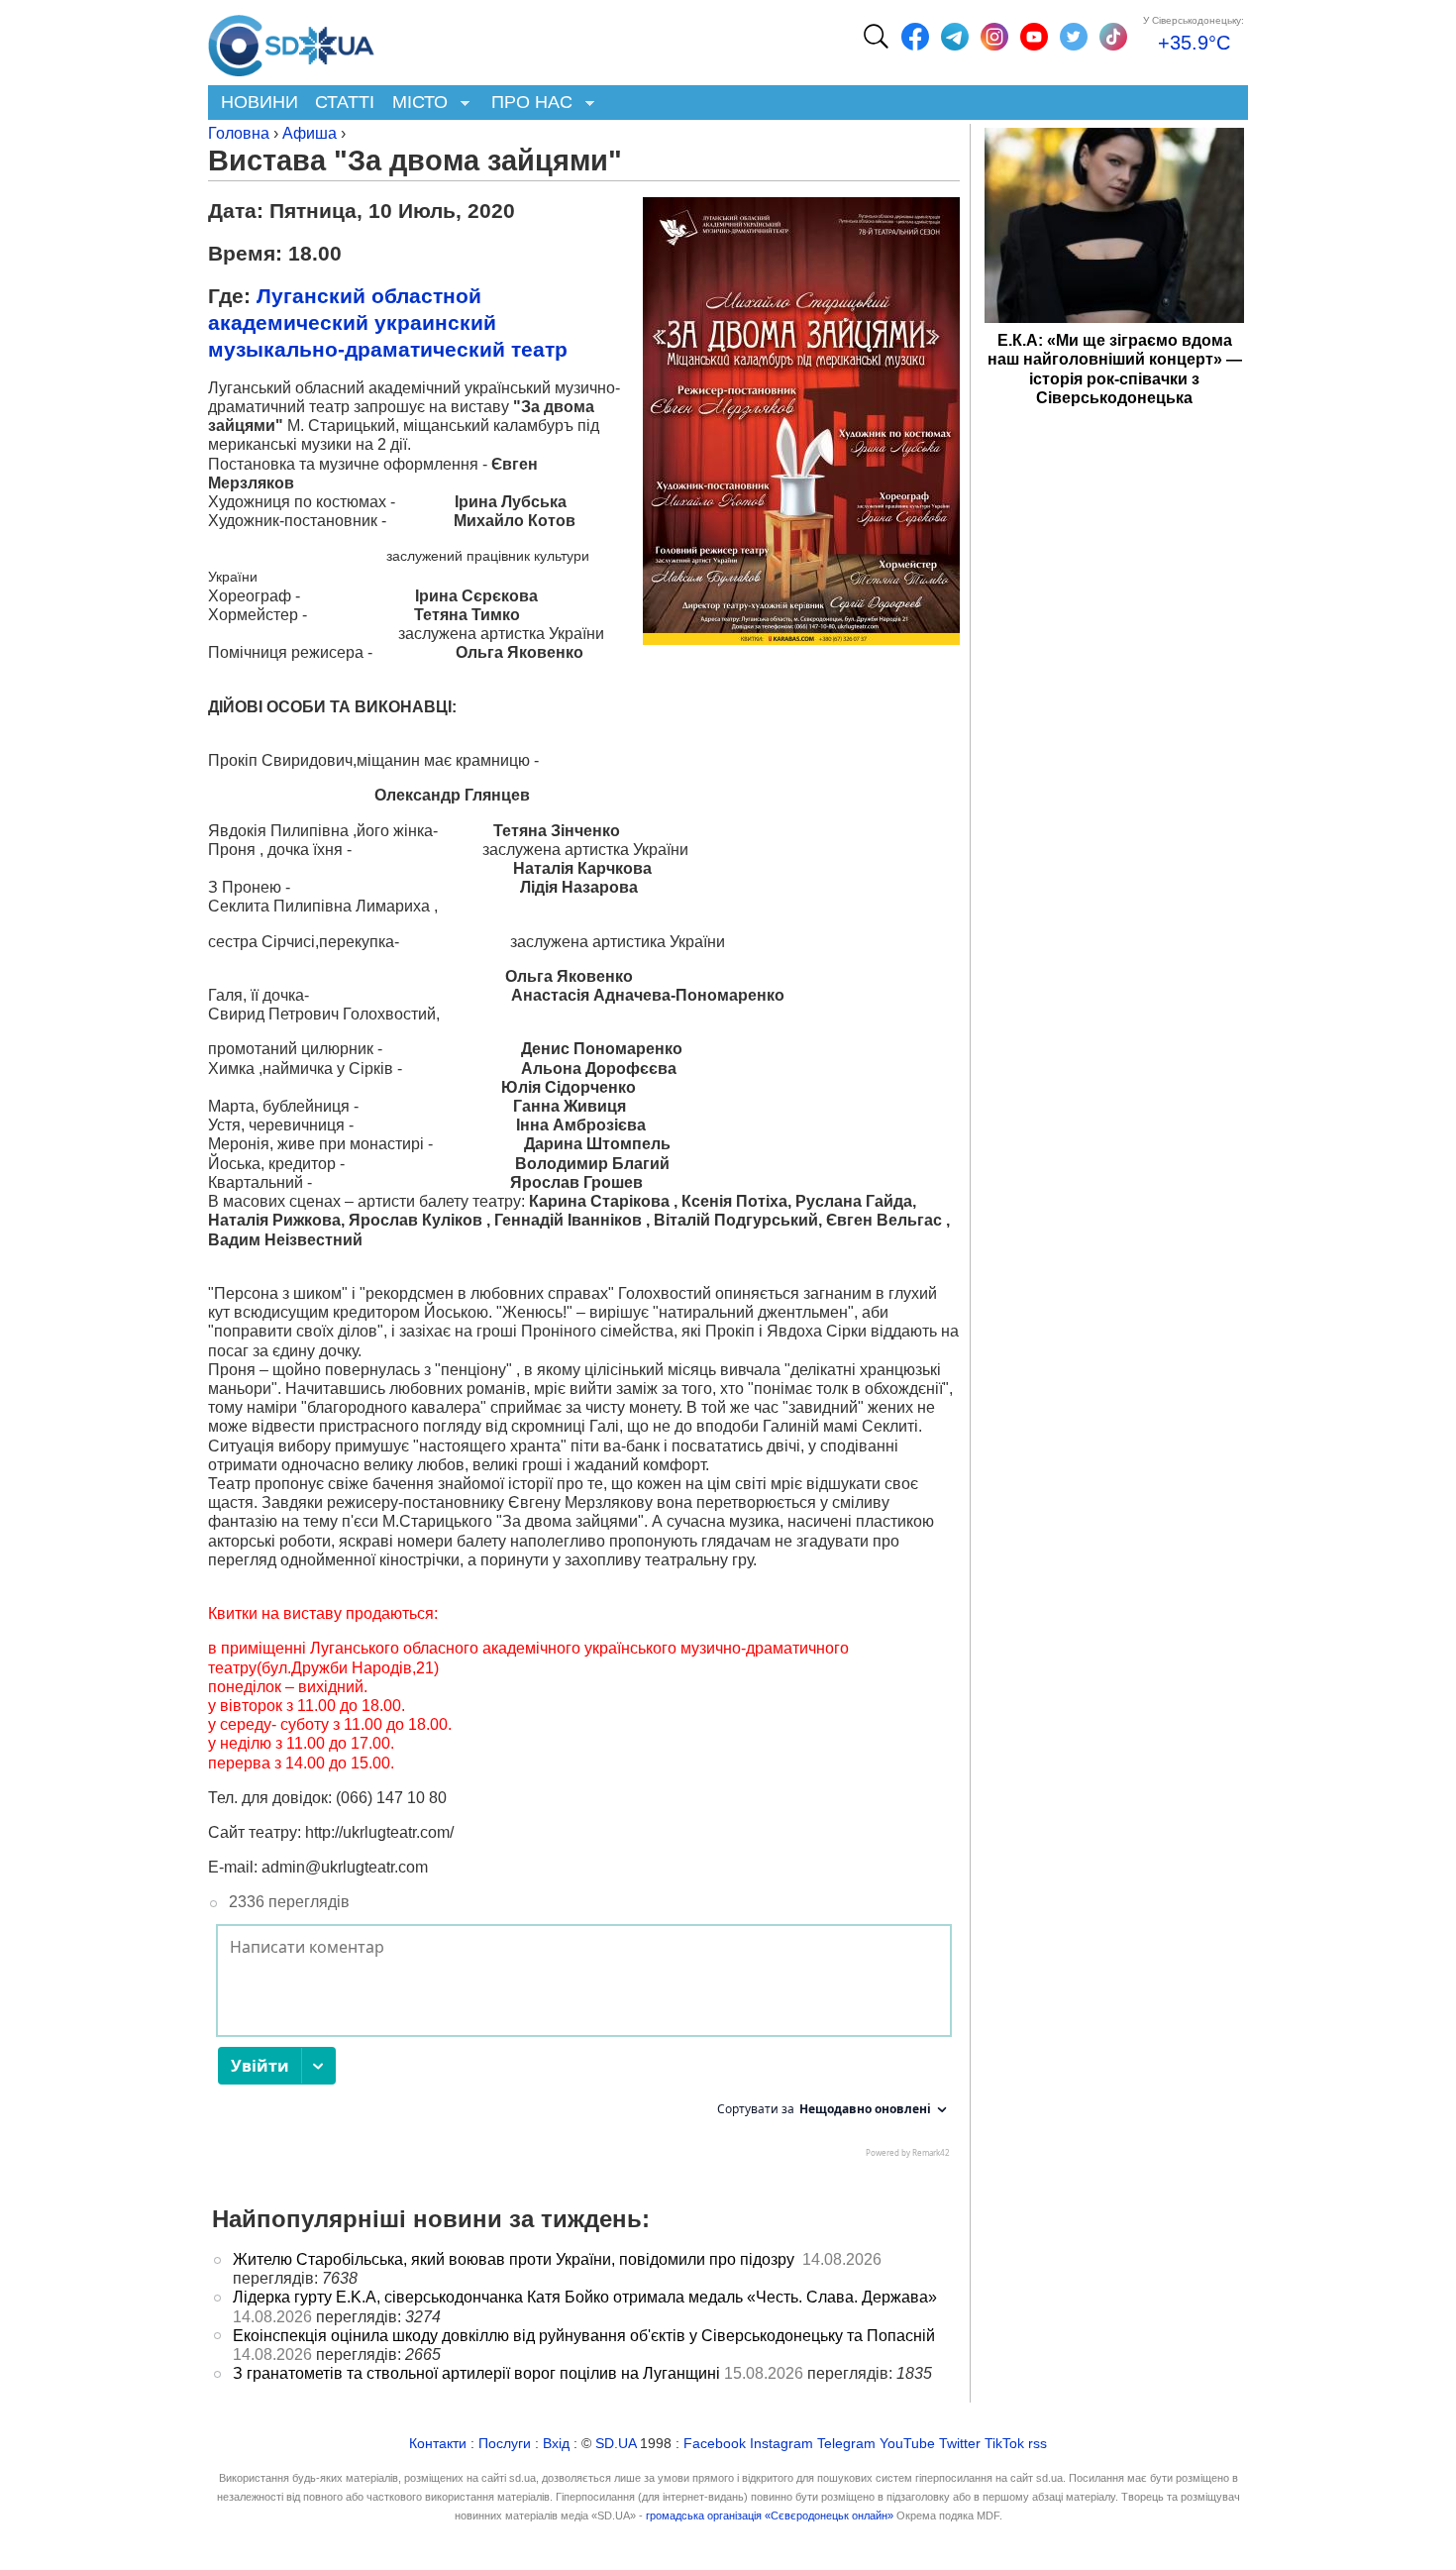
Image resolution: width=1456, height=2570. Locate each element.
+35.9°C (1194, 43)
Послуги (505, 2444)
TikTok (1004, 2444)
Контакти (438, 2444)
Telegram (846, 2444)
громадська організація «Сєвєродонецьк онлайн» (770, 2516)
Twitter (960, 2444)
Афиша (310, 133)
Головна (239, 133)
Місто (416, 104)
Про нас (527, 104)
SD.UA (616, 2444)
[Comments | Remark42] (584, 2046)
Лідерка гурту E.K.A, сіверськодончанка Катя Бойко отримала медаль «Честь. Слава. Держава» (585, 2297)
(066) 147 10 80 (391, 1798)
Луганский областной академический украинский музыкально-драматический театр (388, 322)
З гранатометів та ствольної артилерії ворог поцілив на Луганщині (476, 2373)
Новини (260, 102)
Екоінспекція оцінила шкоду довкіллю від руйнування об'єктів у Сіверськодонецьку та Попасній (584, 2336)
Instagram (781, 2444)
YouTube (907, 2444)
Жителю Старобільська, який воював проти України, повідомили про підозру (516, 2259)
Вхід (556, 2444)
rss (1038, 2444)
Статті (345, 102)
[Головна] (291, 41)
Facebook (715, 2444)
